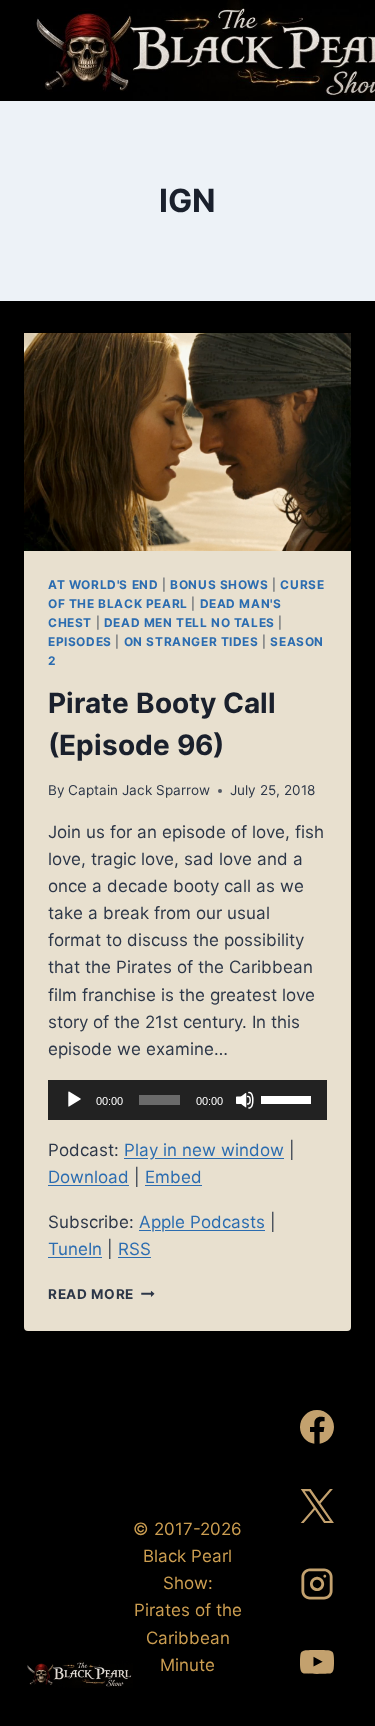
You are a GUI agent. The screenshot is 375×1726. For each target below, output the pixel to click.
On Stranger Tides (191, 641)
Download (88, 1177)
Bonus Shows (219, 584)
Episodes (80, 641)
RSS (134, 1249)
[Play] (74, 1100)
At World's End (103, 584)
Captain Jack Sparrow (139, 790)
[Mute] (245, 1100)
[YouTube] (317, 1662)
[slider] (289, 1098)
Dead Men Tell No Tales (189, 622)
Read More (101, 1294)
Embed (173, 1177)
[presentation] (187, 442)
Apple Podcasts (202, 1222)
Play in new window (204, 1150)
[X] (317, 1506)
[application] (187, 1100)
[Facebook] (317, 1427)
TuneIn (75, 1249)
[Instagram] (317, 1584)
